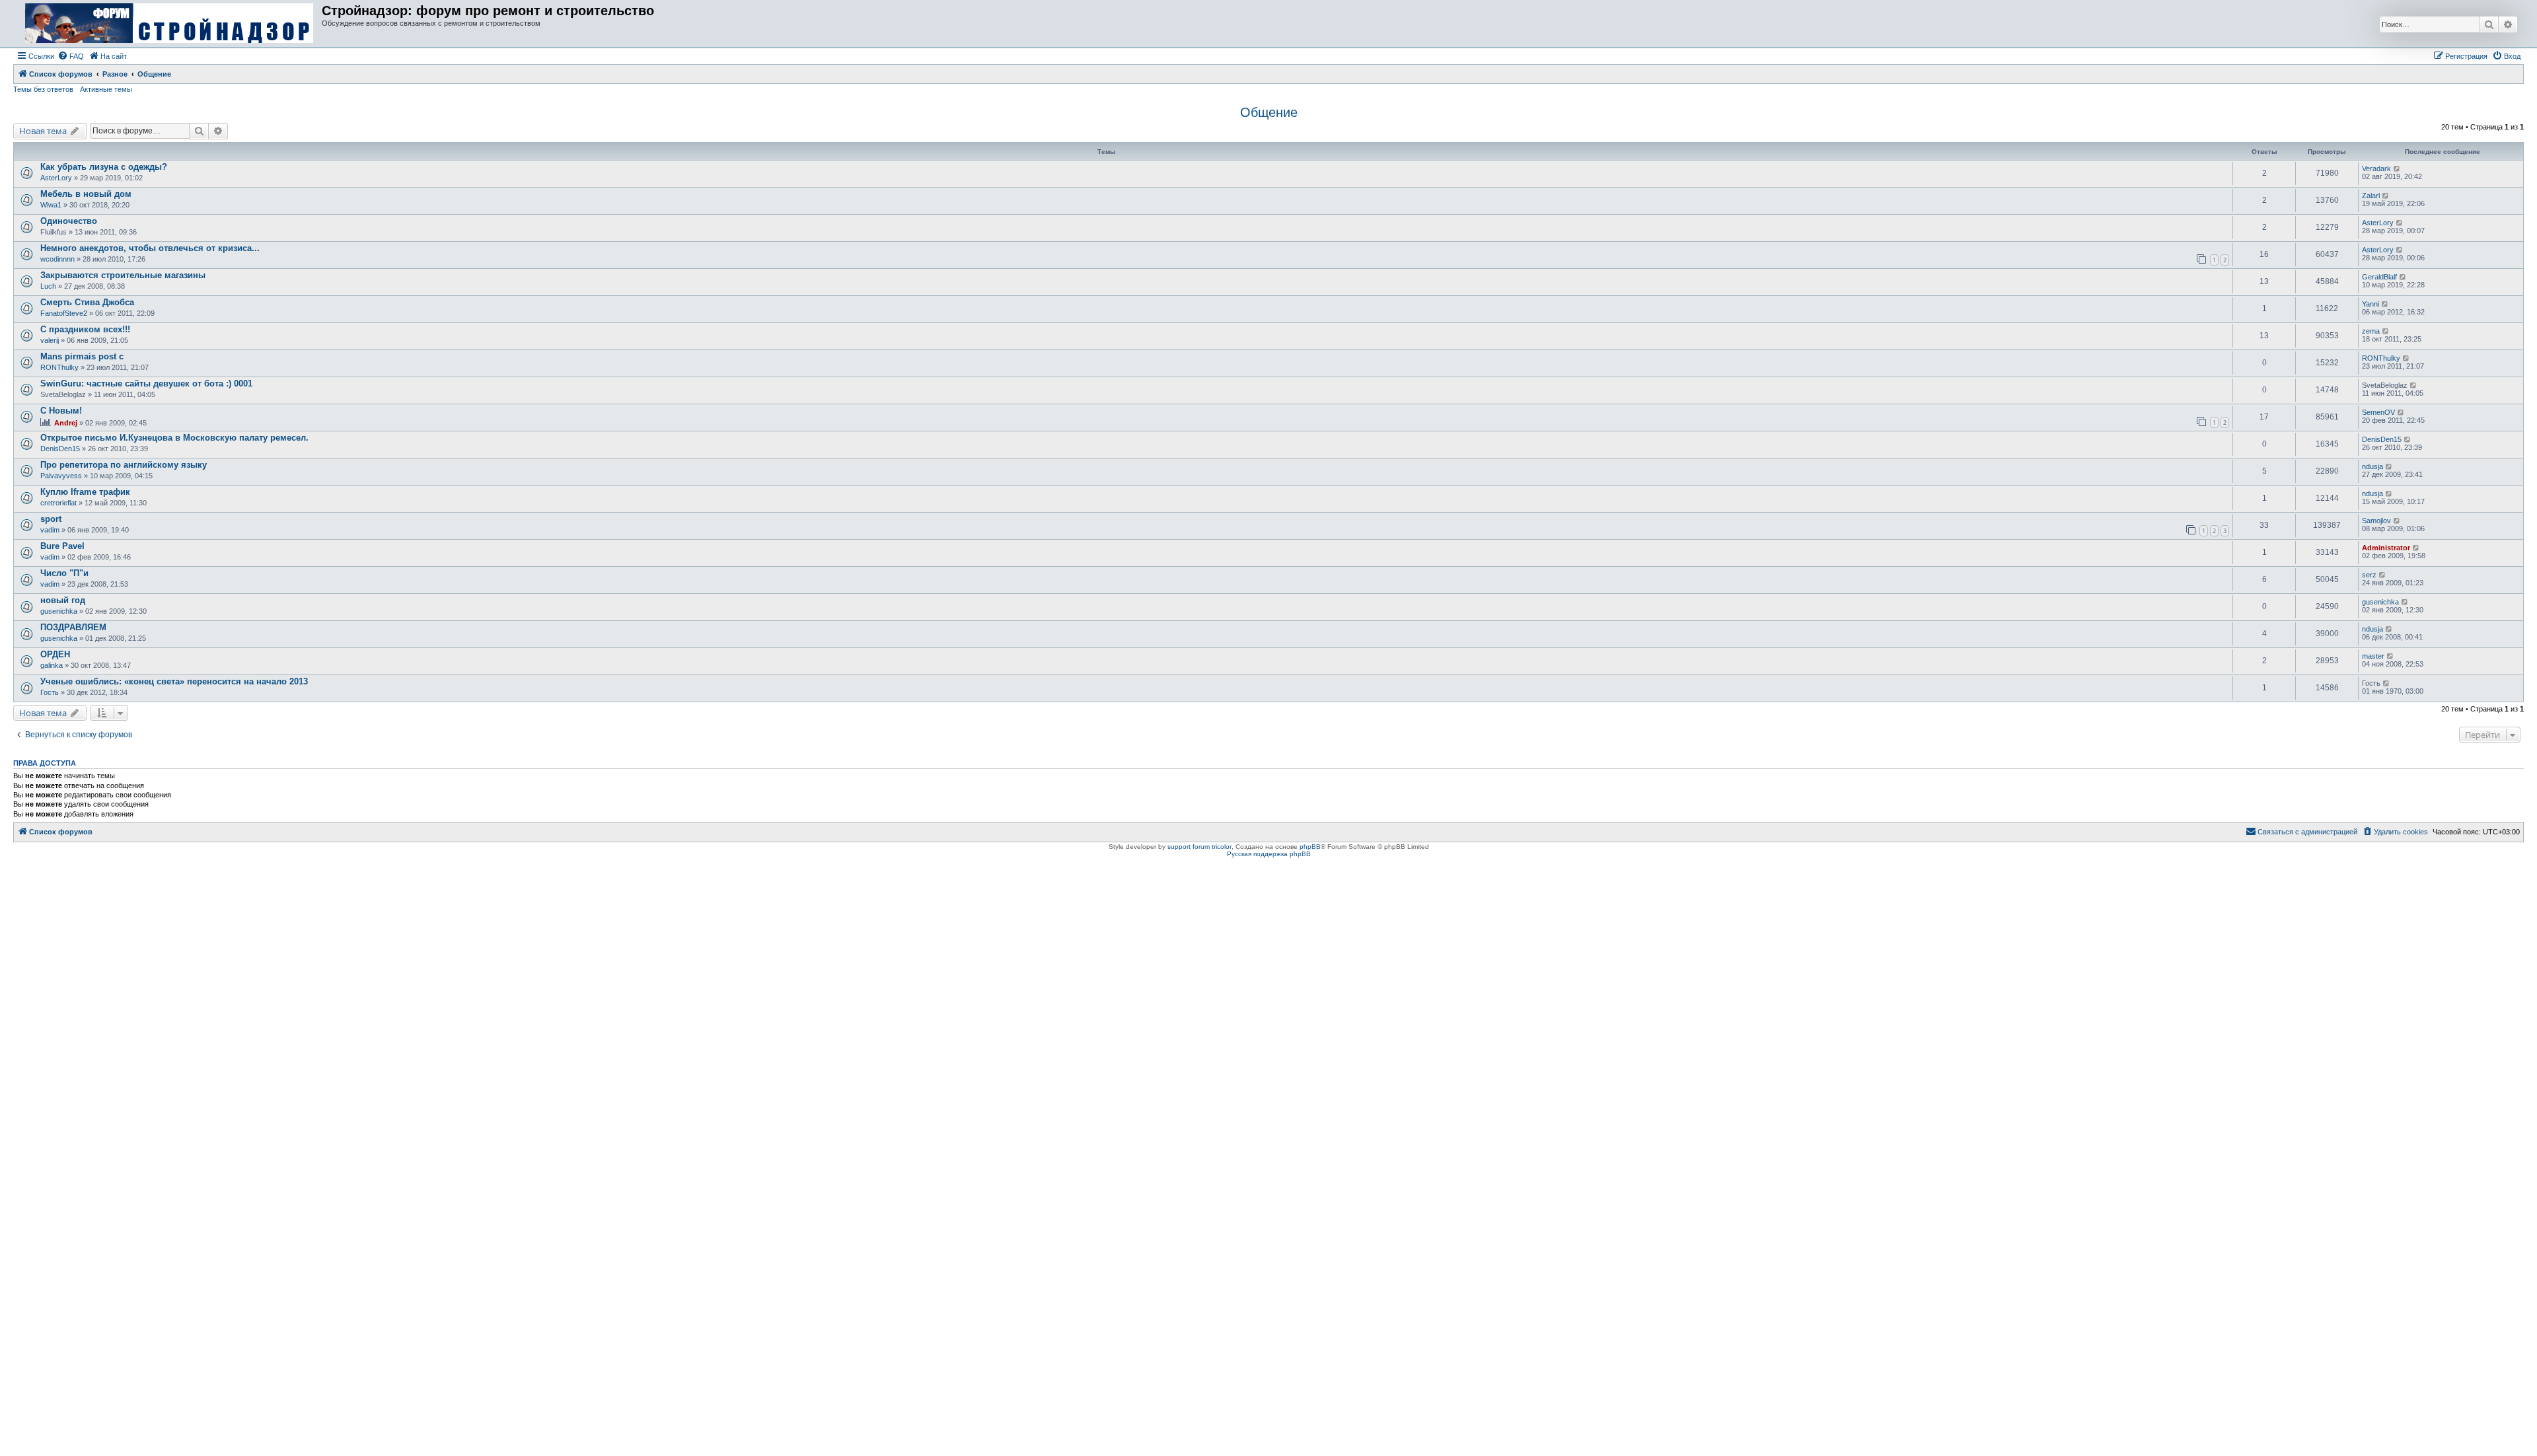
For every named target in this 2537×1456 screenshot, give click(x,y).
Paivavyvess (61, 476)
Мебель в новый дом (86, 194)
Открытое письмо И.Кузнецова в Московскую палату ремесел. (174, 438)
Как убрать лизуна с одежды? (104, 167)
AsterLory (56, 178)
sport (51, 519)
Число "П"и (64, 573)
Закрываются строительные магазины (123, 275)
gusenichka (59, 611)
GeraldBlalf (2379, 277)
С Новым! (61, 411)
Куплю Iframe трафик (85, 492)
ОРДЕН (55, 654)
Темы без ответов (43, 89)
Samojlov (2376, 521)
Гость (50, 692)
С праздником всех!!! (85, 329)
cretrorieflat (58, 503)
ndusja (2372, 466)
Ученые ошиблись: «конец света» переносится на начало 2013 (174, 681)
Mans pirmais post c (82, 356)
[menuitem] (71, 56)
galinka (52, 665)
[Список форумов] (169, 24)
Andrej (66, 423)
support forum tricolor (1199, 847)
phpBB (1310, 847)
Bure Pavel (62, 546)
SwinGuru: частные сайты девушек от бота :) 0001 (146, 383)
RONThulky (59, 367)
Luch (48, 286)
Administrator (2386, 548)
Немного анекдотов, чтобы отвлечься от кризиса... (150, 248)
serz (2369, 575)
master (2373, 656)
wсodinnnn (57, 259)
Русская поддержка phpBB (1269, 854)
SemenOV (2378, 412)
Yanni (2371, 304)
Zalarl (2371, 196)
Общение (1269, 112)
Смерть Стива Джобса (87, 302)
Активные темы (106, 89)
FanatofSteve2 (64, 313)
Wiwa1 (51, 205)
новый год (63, 600)
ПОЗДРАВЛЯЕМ (73, 627)
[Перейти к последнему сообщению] (2397, 168)
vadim (50, 530)
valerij (50, 340)
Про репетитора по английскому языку (124, 465)
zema (2371, 331)
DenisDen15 (60, 449)
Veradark (2376, 168)
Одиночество (69, 221)
